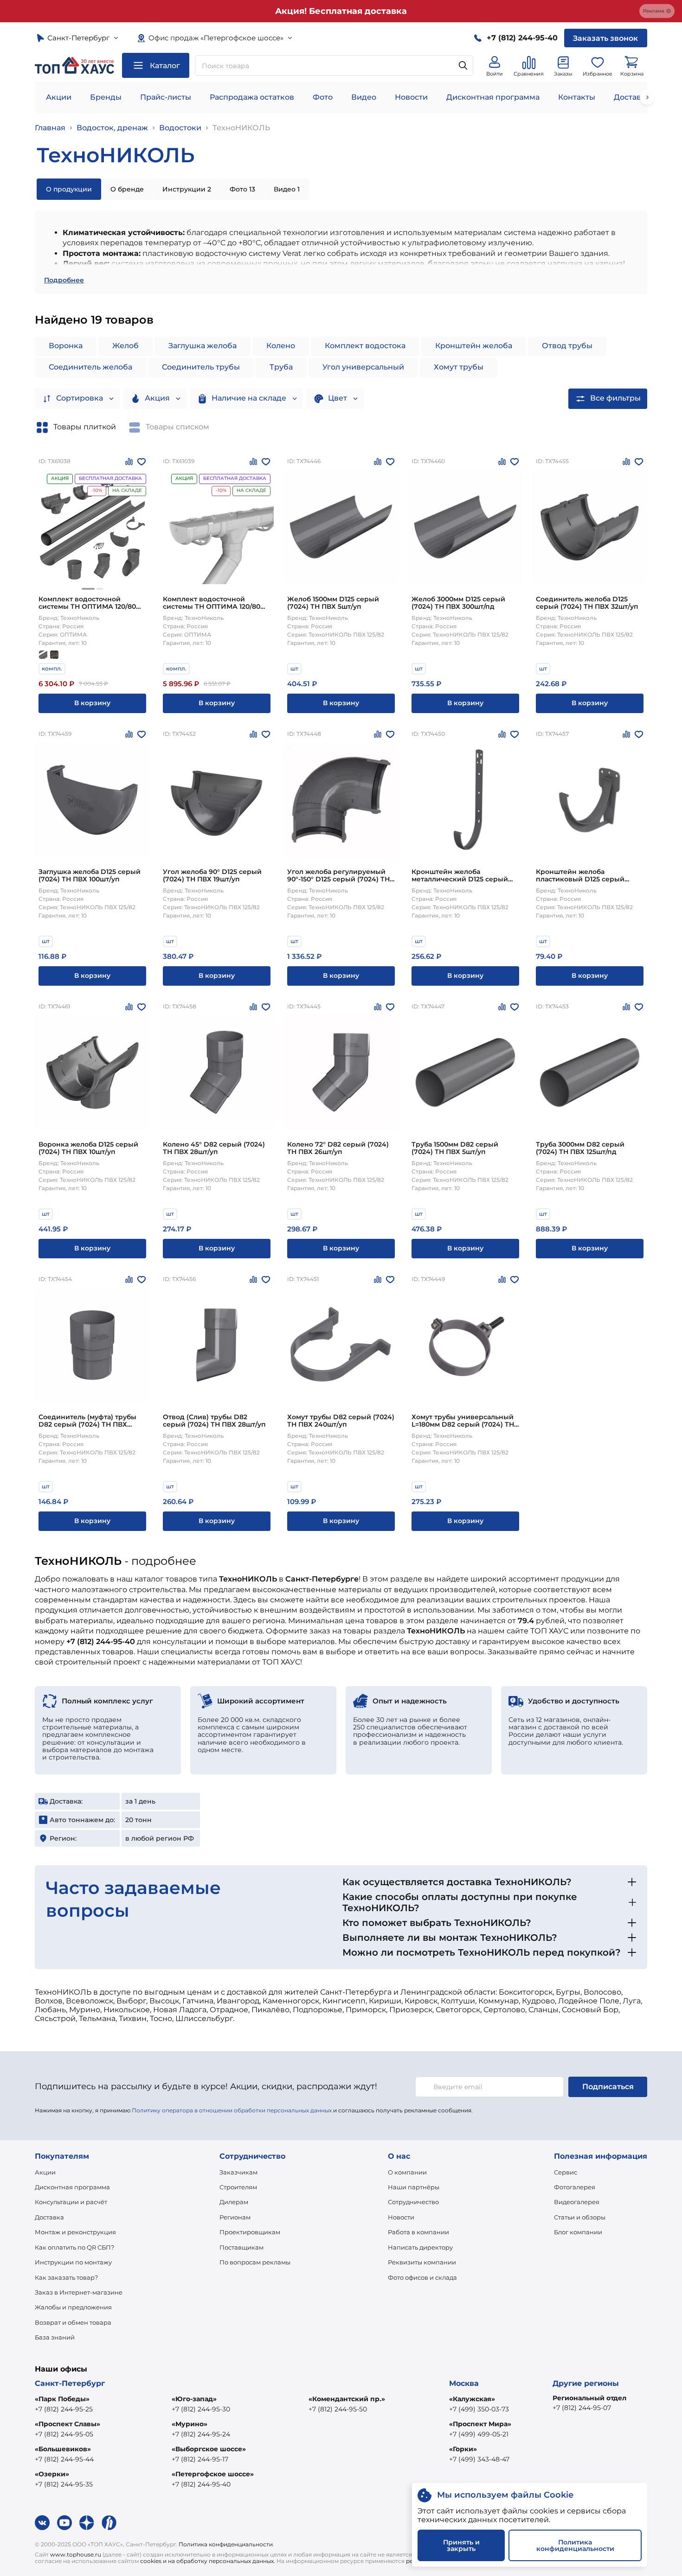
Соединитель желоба (90, 367)
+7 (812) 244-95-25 (64, 2409)
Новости (411, 97)
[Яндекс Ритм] (109, 2523)
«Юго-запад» (194, 2399)
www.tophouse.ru (76, 2554)
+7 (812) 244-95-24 (201, 2434)
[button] (88, 589)
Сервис (566, 2172)
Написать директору (420, 2247)
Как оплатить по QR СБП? (74, 2247)
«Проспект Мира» (480, 2424)
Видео (364, 97)
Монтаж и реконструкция (75, 2232)
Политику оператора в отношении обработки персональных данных (232, 2110)
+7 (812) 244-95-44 (64, 2459)
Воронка (66, 346)
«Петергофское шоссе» (213, 2474)
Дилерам (234, 2202)
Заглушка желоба (203, 346)
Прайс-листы (166, 97)
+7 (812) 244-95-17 (200, 2459)
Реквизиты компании (422, 2262)
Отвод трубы (567, 346)
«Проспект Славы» (68, 2424)
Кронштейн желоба (474, 346)
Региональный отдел (589, 2398)
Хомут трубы (459, 367)
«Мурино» (190, 2424)
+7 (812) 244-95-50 (338, 2409)
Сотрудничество (413, 2202)
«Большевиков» (63, 2449)
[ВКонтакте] (42, 2523)
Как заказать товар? (66, 2277)
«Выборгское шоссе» (209, 2449)
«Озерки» (52, 2474)
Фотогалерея (575, 2187)
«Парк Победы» (62, 2399)
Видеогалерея (577, 2202)
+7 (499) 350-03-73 (479, 2409)
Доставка (49, 2217)
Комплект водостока (365, 346)
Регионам (235, 2217)
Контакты (577, 97)
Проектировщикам (250, 2232)
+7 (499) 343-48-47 (479, 2459)
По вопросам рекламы (255, 2262)
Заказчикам (238, 2172)
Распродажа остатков (252, 97)
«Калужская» (472, 2399)
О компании (407, 2172)
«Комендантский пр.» (347, 2399)
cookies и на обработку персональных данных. (208, 2561)
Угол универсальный (363, 367)
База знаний (55, 2337)
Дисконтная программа (493, 97)
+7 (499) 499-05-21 (479, 2434)
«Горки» (463, 2449)
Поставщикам (241, 2247)
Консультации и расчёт (71, 2202)
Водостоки (180, 128)
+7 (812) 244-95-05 (64, 2434)
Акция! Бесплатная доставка (341, 11)
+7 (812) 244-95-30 (201, 2409)
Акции (59, 97)
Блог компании (578, 2232)
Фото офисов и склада (422, 2277)
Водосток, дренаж (112, 128)
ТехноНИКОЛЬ (241, 128)
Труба (281, 367)
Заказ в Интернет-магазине (79, 2292)
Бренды (106, 97)
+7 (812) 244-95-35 (64, 2484)
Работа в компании (418, 2232)
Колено (281, 346)
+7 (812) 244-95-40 (201, 2484)
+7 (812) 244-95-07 (582, 2408)
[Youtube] (64, 2523)
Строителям (238, 2187)
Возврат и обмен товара (73, 2322)
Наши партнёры (414, 2187)
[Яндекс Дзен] (87, 2523)
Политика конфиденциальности (226, 2544)
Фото (323, 97)
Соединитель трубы (201, 367)
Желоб (125, 346)
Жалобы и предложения (73, 2307)
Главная (50, 128)
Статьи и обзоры (580, 2217)
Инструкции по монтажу (73, 2262)
